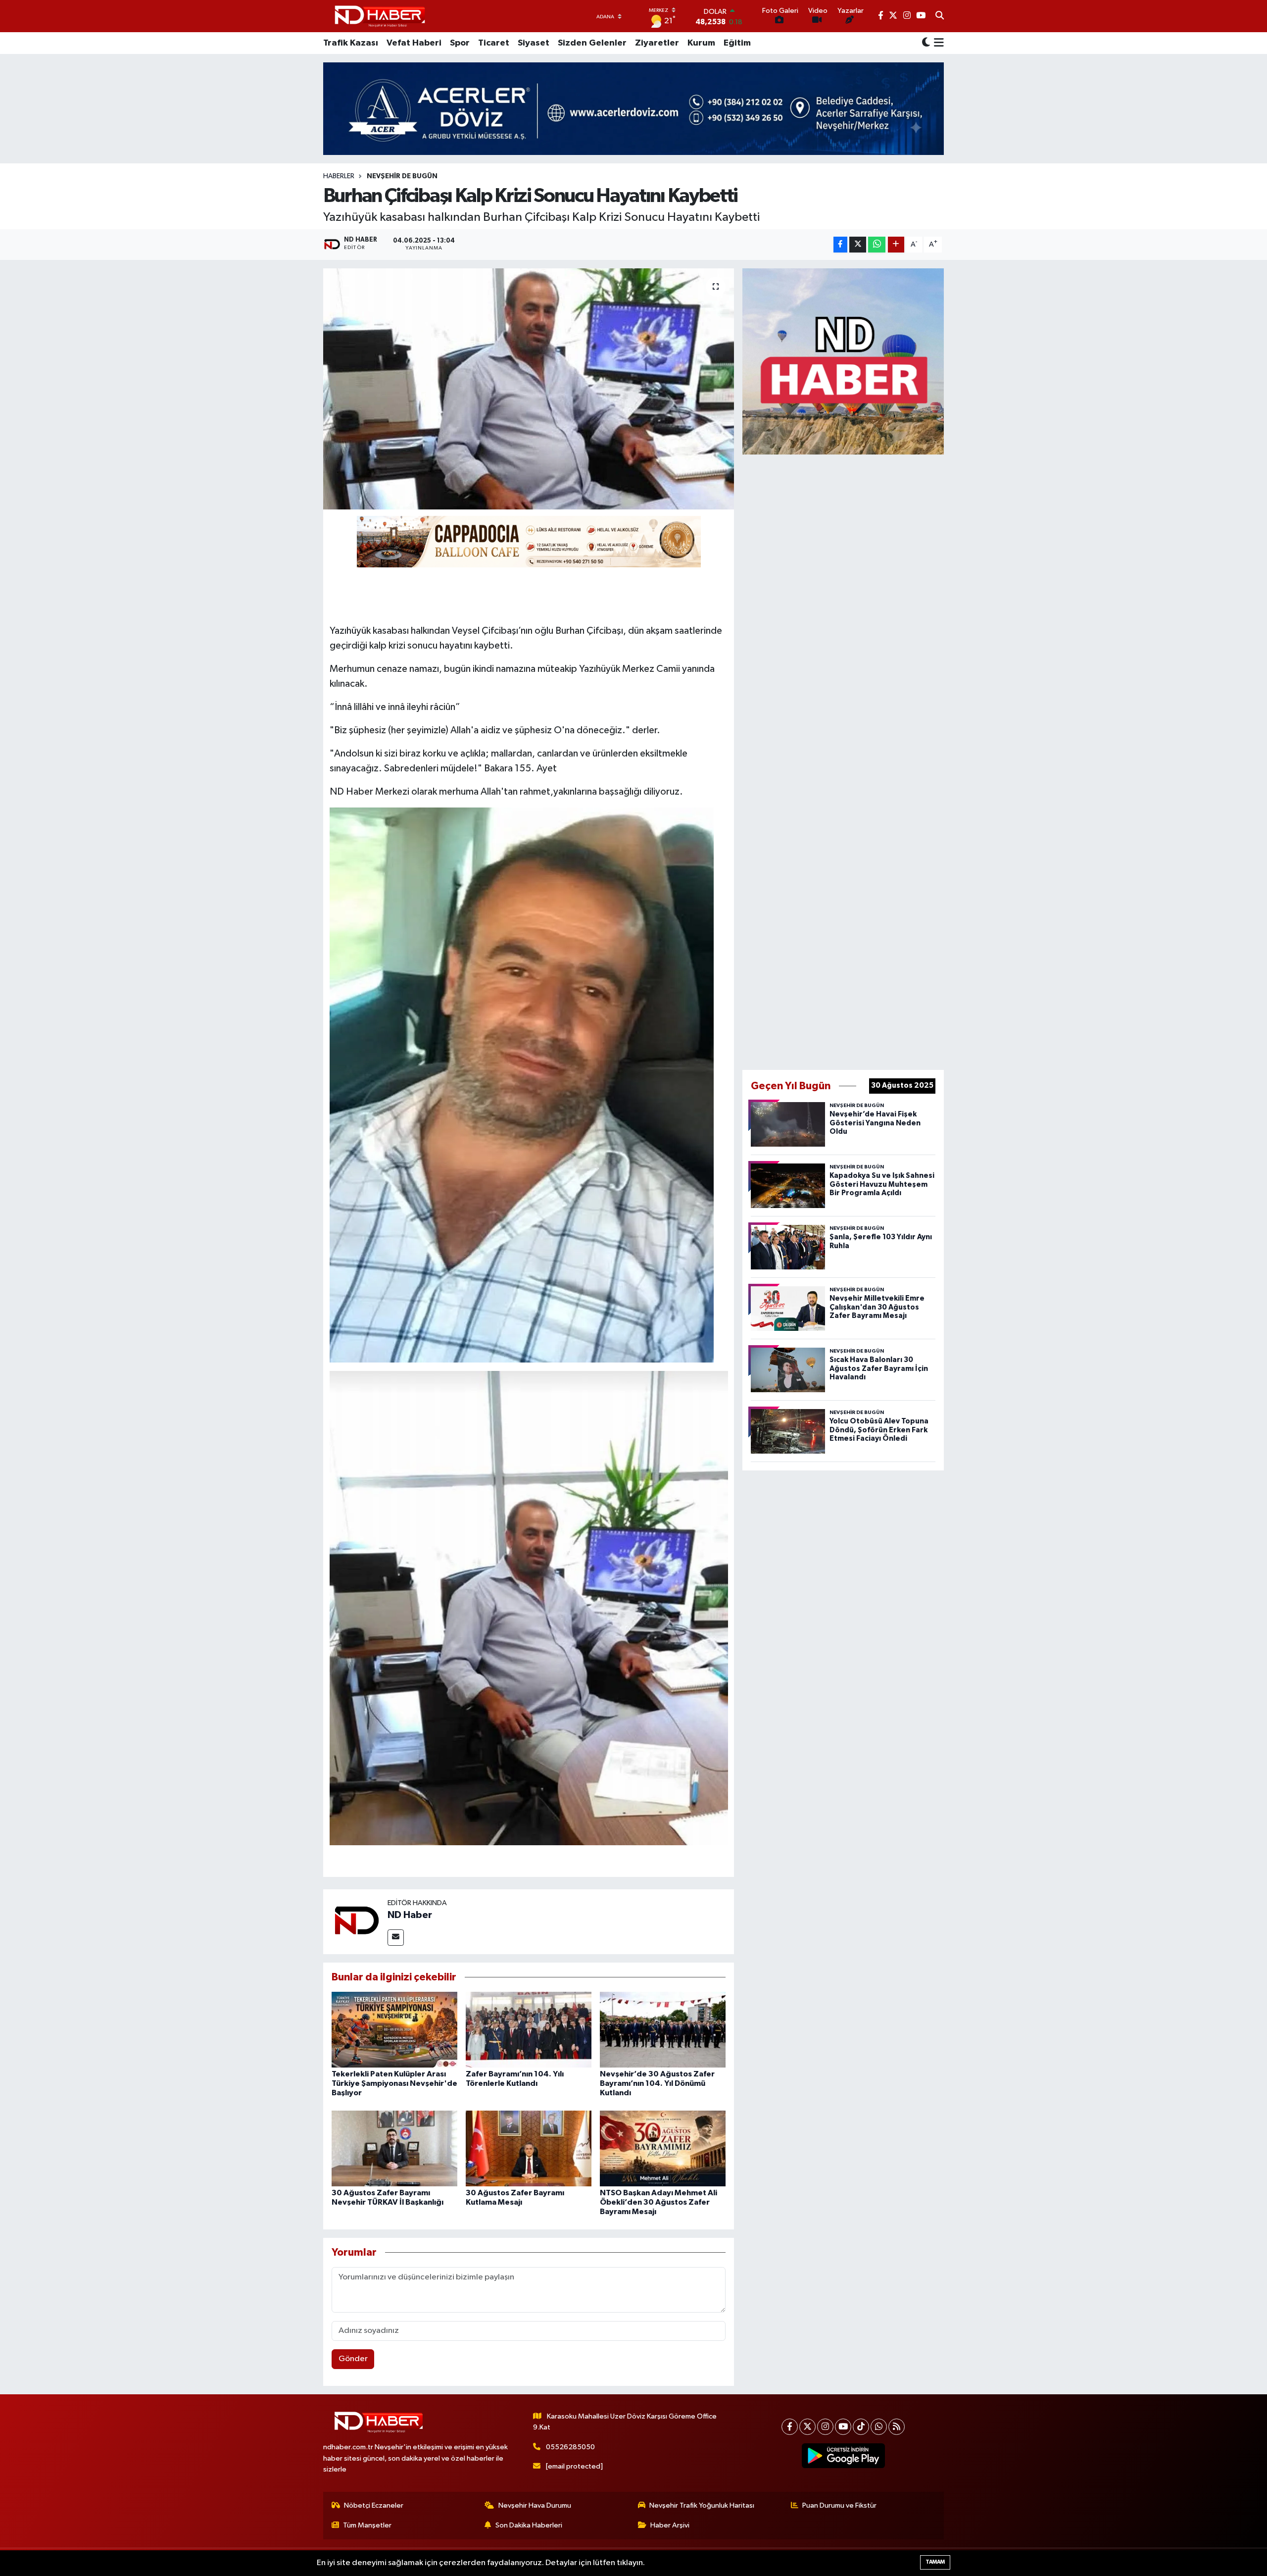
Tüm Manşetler (367, 2525)
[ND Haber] (380, 16)
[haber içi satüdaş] (529, 541)
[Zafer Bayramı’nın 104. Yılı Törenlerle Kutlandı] (529, 2029)
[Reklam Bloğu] (843, 361)
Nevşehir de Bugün (402, 176)
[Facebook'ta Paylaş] (840, 245)
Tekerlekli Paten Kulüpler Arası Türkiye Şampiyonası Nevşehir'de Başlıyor (394, 2083)
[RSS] (897, 2427)
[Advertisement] (843, 760)
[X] (807, 2427)
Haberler (339, 176)
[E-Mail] (396, 1938)
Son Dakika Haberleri (529, 2525)
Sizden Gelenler (592, 43)
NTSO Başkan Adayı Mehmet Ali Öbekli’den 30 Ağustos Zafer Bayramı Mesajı (658, 2202)
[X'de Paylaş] (858, 245)
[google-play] (844, 2456)
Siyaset (534, 43)
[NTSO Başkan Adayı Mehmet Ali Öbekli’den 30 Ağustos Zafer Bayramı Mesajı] (663, 2148)
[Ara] (940, 16)
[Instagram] (825, 2427)
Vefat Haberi (414, 43)
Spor (460, 43)
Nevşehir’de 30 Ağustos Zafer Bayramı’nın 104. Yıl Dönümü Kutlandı (657, 2083)
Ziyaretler (657, 43)
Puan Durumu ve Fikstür (839, 2505)
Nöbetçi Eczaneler (374, 2505)
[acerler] (633, 109)
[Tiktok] (861, 2427)
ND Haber (410, 1915)
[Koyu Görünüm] (926, 43)
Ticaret (494, 43)
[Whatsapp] (879, 2427)
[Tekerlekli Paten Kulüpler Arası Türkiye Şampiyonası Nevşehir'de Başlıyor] (394, 2029)
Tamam (935, 2562)
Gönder (353, 2359)
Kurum (701, 43)
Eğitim (737, 43)
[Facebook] (790, 2427)
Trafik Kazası (351, 43)
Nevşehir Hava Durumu (535, 2505)
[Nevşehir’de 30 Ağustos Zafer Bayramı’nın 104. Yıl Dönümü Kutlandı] (663, 2029)
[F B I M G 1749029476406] (529, 1608)
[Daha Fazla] (896, 245)
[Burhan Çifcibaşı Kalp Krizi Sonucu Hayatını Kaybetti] (529, 389)
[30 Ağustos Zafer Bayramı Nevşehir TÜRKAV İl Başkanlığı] (394, 2148)
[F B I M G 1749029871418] (522, 1084)
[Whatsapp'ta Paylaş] (877, 245)
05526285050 (570, 2447)
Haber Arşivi (670, 2525)
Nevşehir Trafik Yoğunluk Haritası (702, 2505)
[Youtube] (843, 2427)
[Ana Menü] (937, 43)
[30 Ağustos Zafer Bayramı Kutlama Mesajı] (529, 2148)
